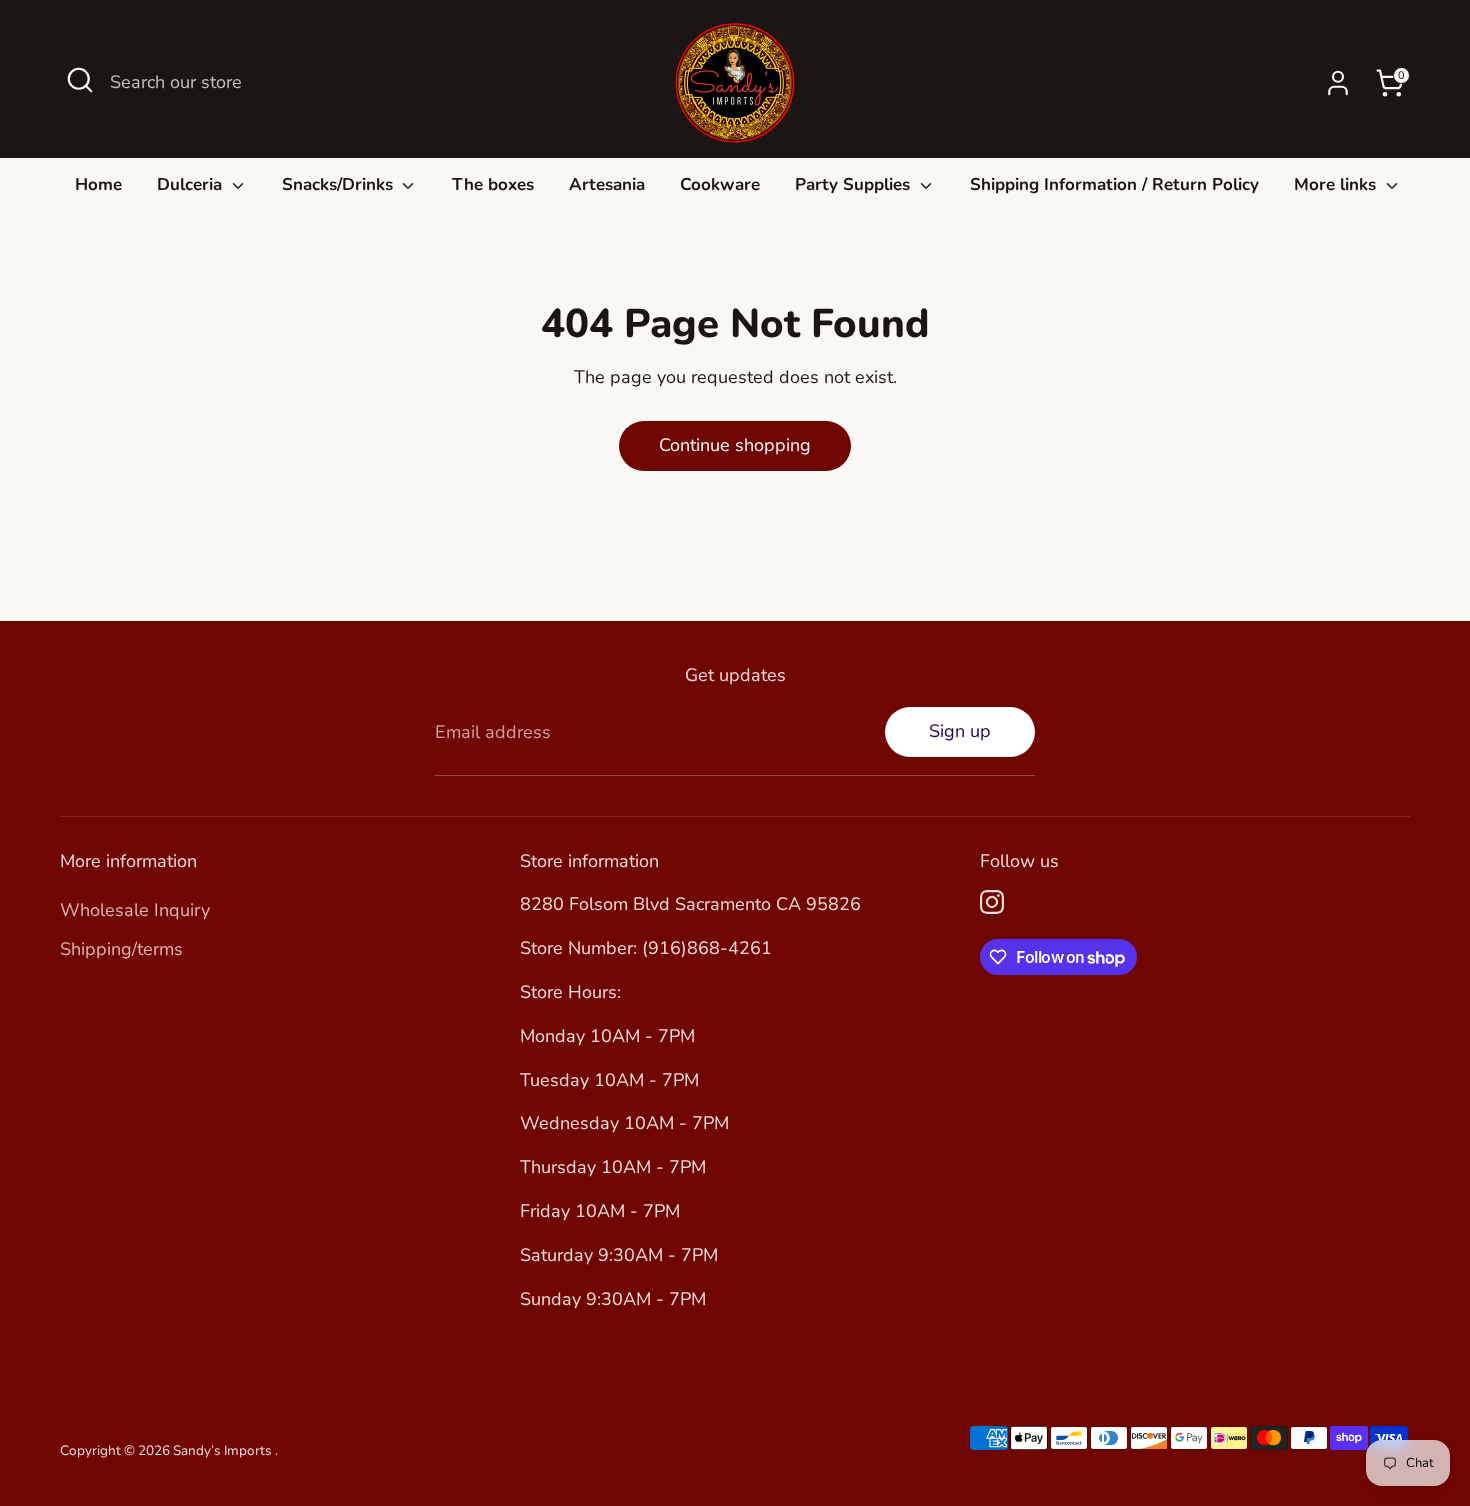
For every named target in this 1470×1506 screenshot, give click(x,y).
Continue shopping (735, 445)
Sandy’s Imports (224, 1450)
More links (1337, 184)
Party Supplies (855, 184)
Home (98, 184)
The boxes (493, 184)
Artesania (607, 184)
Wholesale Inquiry (135, 910)
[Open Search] (80, 80)
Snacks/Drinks (340, 184)
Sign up (960, 731)
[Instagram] (992, 902)
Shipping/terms (121, 949)
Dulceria (192, 184)
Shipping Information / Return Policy (1114, 184)
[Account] (1338, 83)
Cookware (720, 184)
